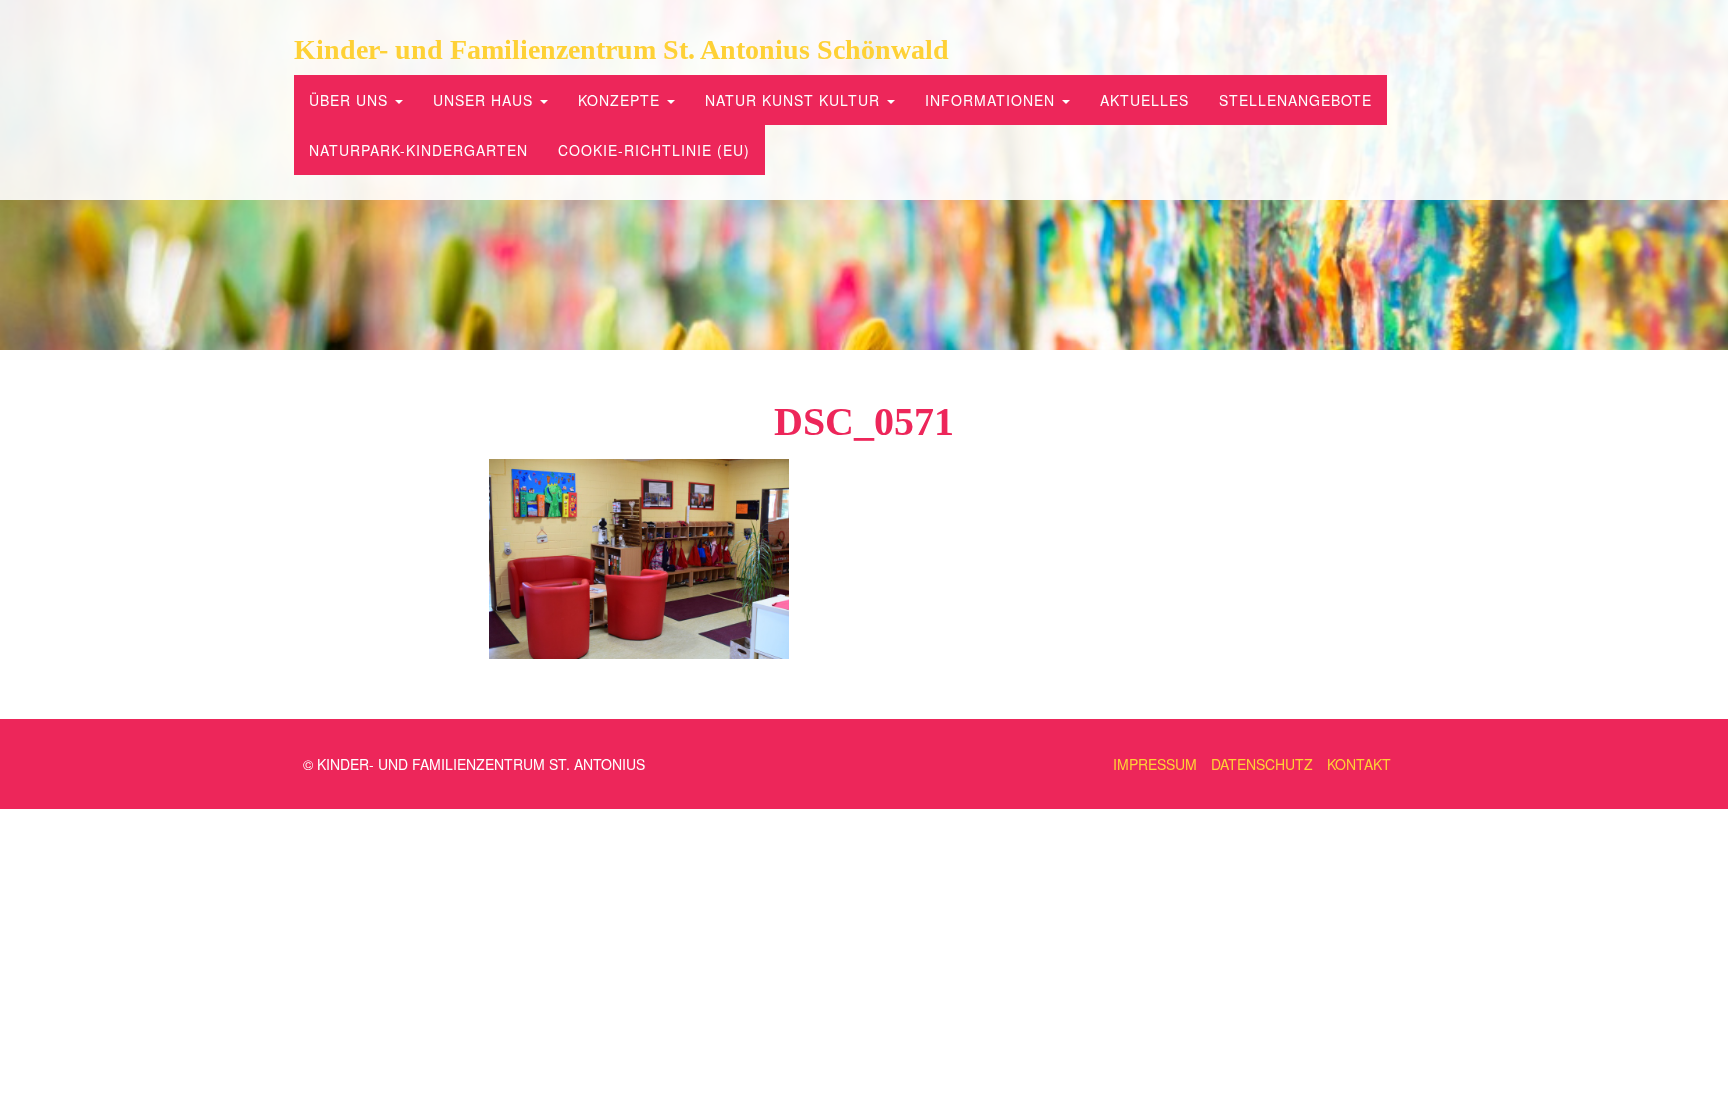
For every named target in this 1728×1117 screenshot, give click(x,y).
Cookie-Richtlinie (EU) (654, 150)
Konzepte (621, 100)
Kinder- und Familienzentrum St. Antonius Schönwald (621, 49)
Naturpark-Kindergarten (418, 150)
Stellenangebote (1295, 100)
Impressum (1155, 764)
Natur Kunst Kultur (795, 100)
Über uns (351, 100)
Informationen (992, 100)
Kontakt (1359, 764)
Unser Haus (485, 100)
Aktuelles (1144, 100)
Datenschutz (1262, 764)
